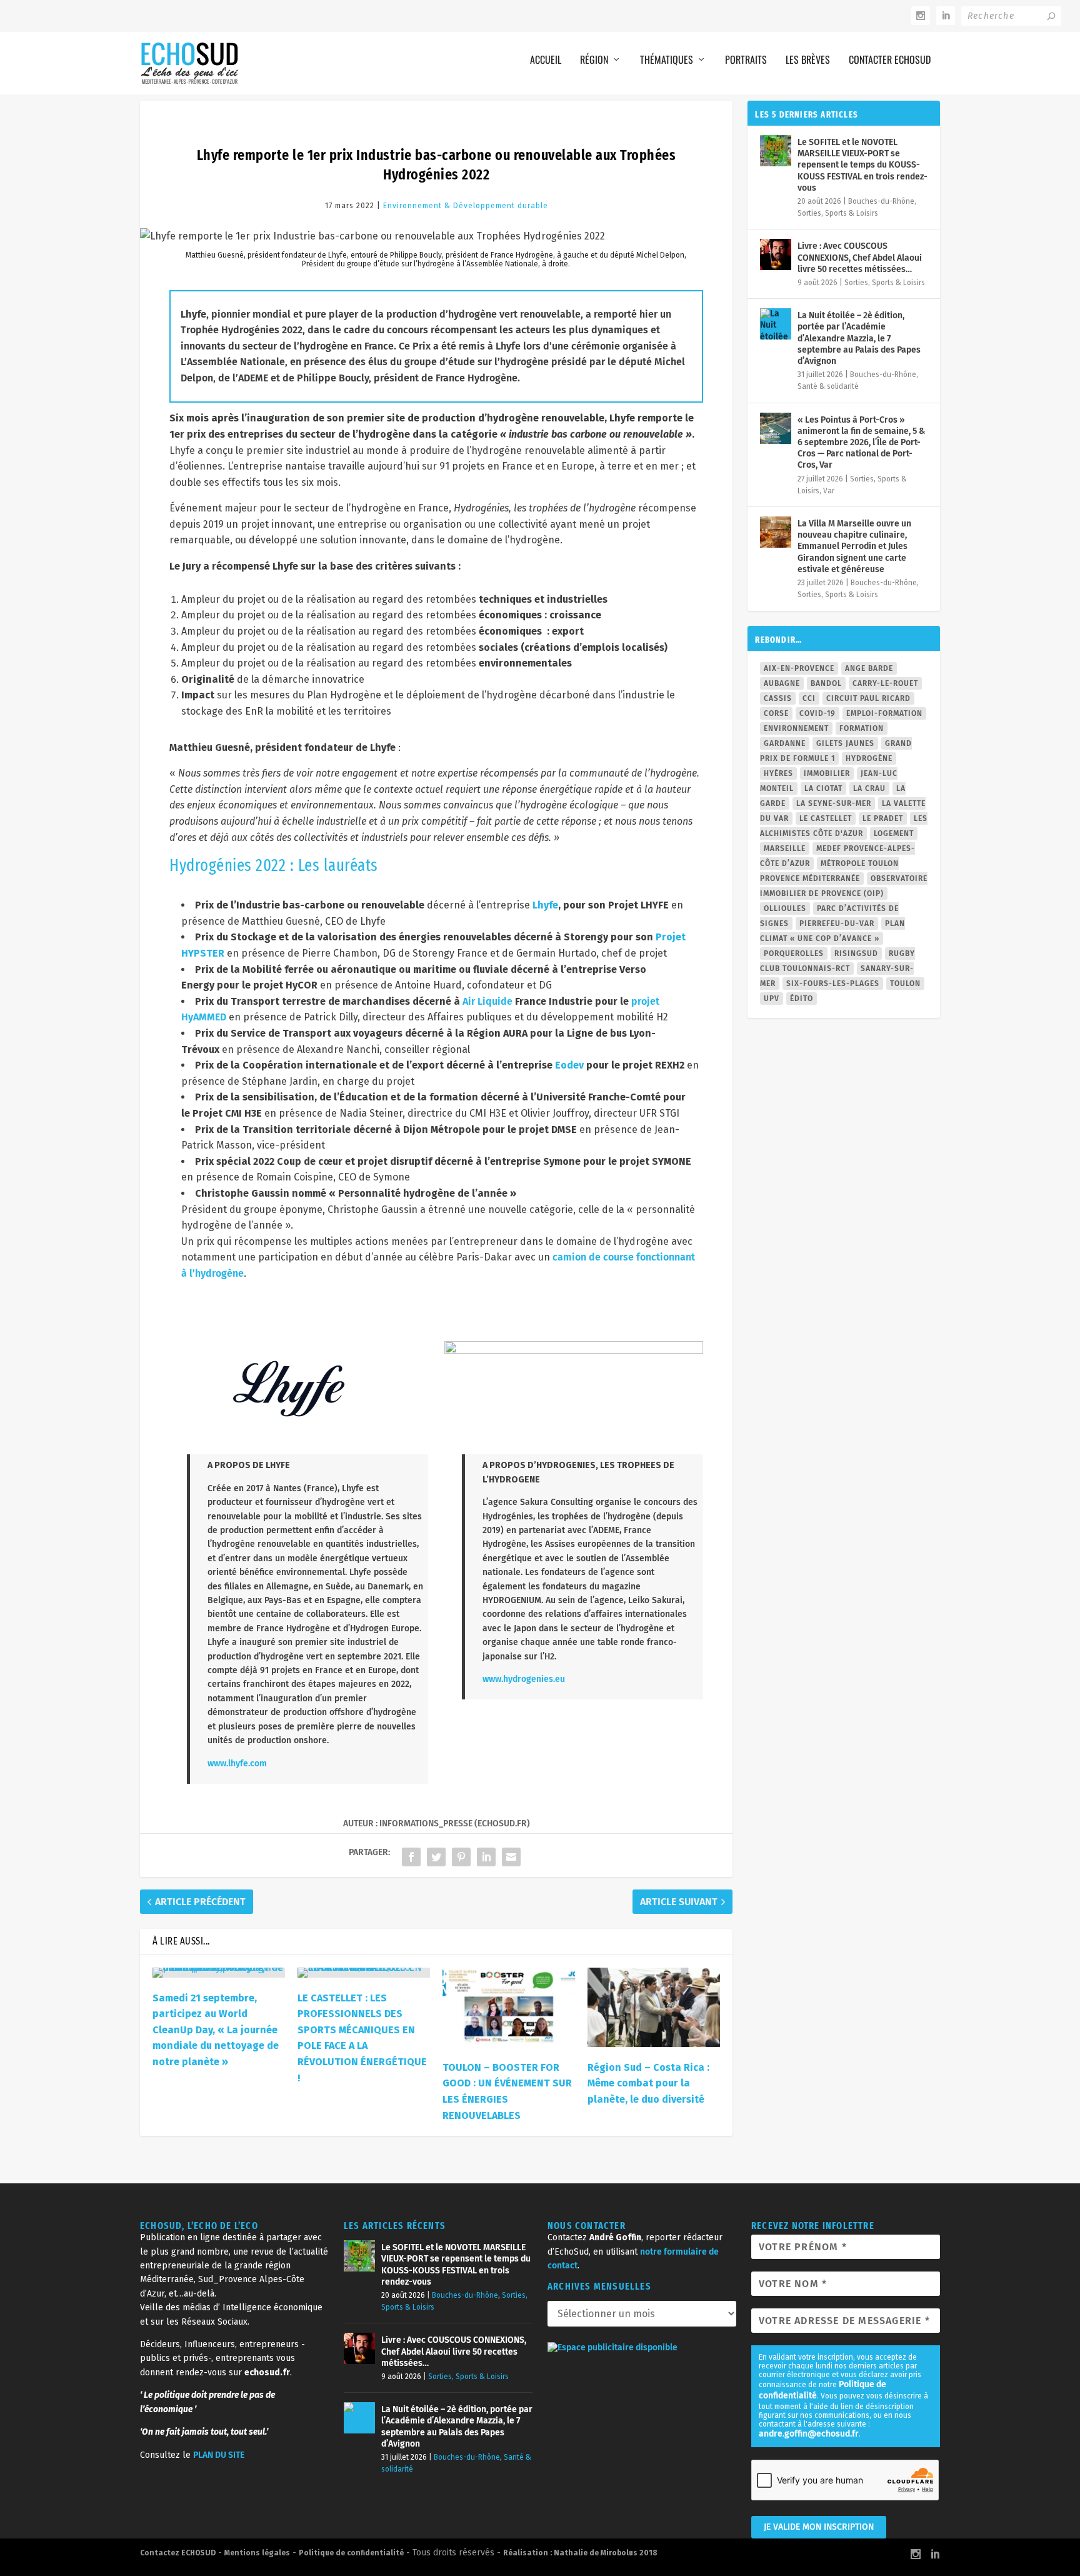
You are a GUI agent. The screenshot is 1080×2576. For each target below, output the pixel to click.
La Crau (869, 788)
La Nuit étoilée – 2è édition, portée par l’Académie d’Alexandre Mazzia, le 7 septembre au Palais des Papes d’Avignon (859, 338)
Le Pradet (883, 818)
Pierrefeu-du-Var (837, 923)
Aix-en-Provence (799, 668)
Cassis (778, 698)
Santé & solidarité (828, 386)
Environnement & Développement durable (466, 206)
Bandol (826, 683)
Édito (802, 999)
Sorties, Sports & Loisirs (838, 213)
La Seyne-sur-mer (834, 803)
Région (594, 59)
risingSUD (856, 953)
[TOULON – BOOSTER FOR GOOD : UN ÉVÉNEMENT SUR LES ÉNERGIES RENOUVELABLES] (509, 2007)
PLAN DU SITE (219, 2455)
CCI (809, 698)
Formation (862, 728)
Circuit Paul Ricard (868, 698)
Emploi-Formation (884, 713)
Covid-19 (817, 713)
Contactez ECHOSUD (178, 2553)
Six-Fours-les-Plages (833, 984)
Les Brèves (808, 59)
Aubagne (782, 683)
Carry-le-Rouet (885, 683)
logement (894, 833)
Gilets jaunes (845, 743)
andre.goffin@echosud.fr (809, 2434)
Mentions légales (257, 2553)
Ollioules (785, 908)
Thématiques (667, 59)
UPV (772, 999)
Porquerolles (794, 953)
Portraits (746, 59)
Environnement (796, 728)
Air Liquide (487, 1001)
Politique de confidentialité (351, 2553)
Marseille (785, 848)
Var (829, 491)
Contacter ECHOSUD (890, 59)
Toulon (905, 984)
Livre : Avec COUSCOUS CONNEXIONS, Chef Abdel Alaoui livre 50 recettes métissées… (860, 257)
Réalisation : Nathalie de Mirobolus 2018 (580, 2553)
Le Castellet (826, 818)
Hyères (778, 773)
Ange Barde (869, 668)
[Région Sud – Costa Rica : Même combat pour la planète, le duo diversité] (654, 2007)
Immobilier (827, 773)
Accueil (546, 59)
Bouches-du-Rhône (881, 201)
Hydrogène (869, 758)
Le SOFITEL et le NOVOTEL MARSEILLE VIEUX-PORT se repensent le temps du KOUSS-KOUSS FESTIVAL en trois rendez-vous (862, 165)
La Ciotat (823, 788)
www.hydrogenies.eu (524, 1679)
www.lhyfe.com (237, 1763)
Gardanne (785, 743)
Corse (776, 713)
